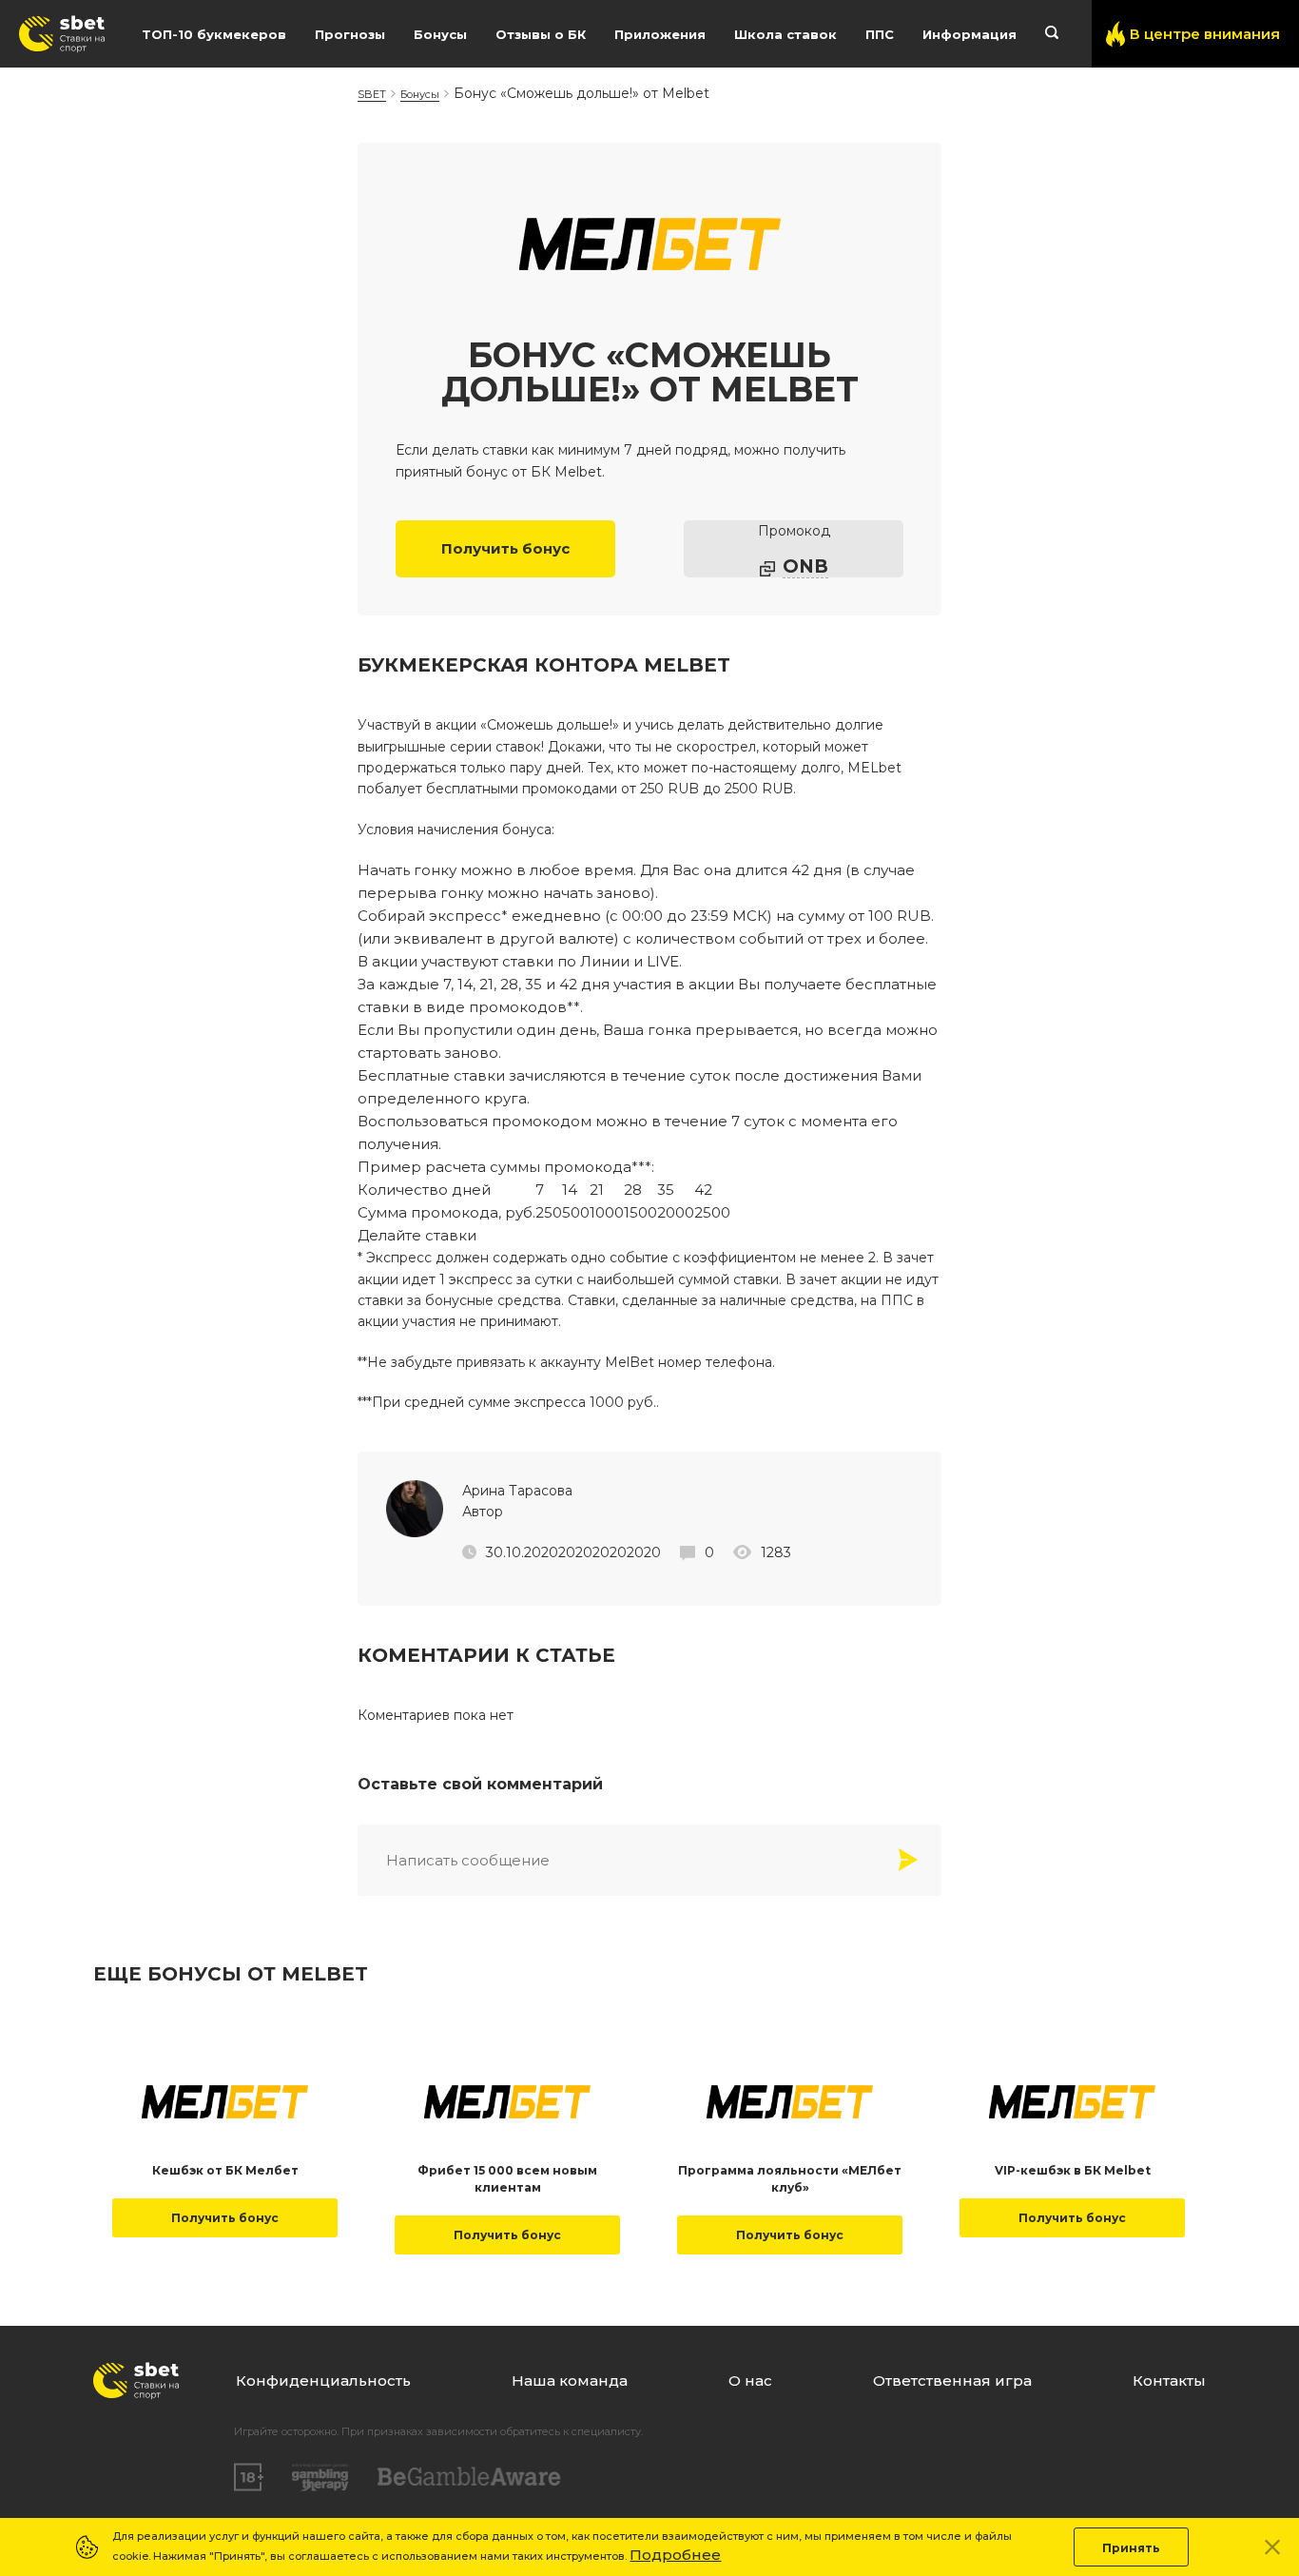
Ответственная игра (952, 2381)
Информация (969, 34)
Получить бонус (505, 548)
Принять (1131, 2548)
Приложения (660, 34)
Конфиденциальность (323, 2381)
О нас (750, 2381)
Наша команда (570, 2381)
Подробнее (675, 2555)
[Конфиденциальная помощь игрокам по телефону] (469, 2477)
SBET (372, 94)
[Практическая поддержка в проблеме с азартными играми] (320, 2477)
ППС (880, 34)
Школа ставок (785, 34)
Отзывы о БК (541, 34)
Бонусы (440, 34)
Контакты (1169, 2381)
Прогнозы (350, 34)
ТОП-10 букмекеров (214, 34)
